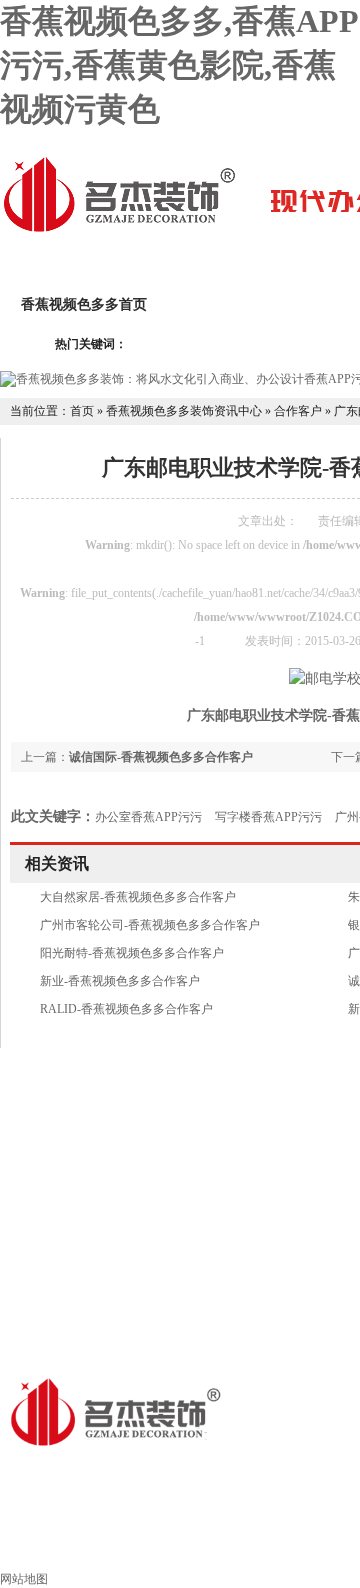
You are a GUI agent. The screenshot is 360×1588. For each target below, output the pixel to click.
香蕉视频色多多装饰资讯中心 (184, 411)
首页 (82, 411)
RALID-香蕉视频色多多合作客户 (126, 1009)
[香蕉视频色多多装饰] (119, 230)
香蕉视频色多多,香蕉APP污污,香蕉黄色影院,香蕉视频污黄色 (179, 65)
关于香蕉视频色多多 (254, 304)
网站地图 (24, 1579)
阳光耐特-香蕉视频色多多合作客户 (132, 953)
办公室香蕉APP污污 (148, 817)
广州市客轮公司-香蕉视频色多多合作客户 (150, 925)
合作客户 (298, 411)
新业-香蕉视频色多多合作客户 (120, 981)
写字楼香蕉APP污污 (268, 817)
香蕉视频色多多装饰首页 (180, 1544)
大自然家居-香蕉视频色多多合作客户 (138, 897)
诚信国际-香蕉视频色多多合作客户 (161, 757)
